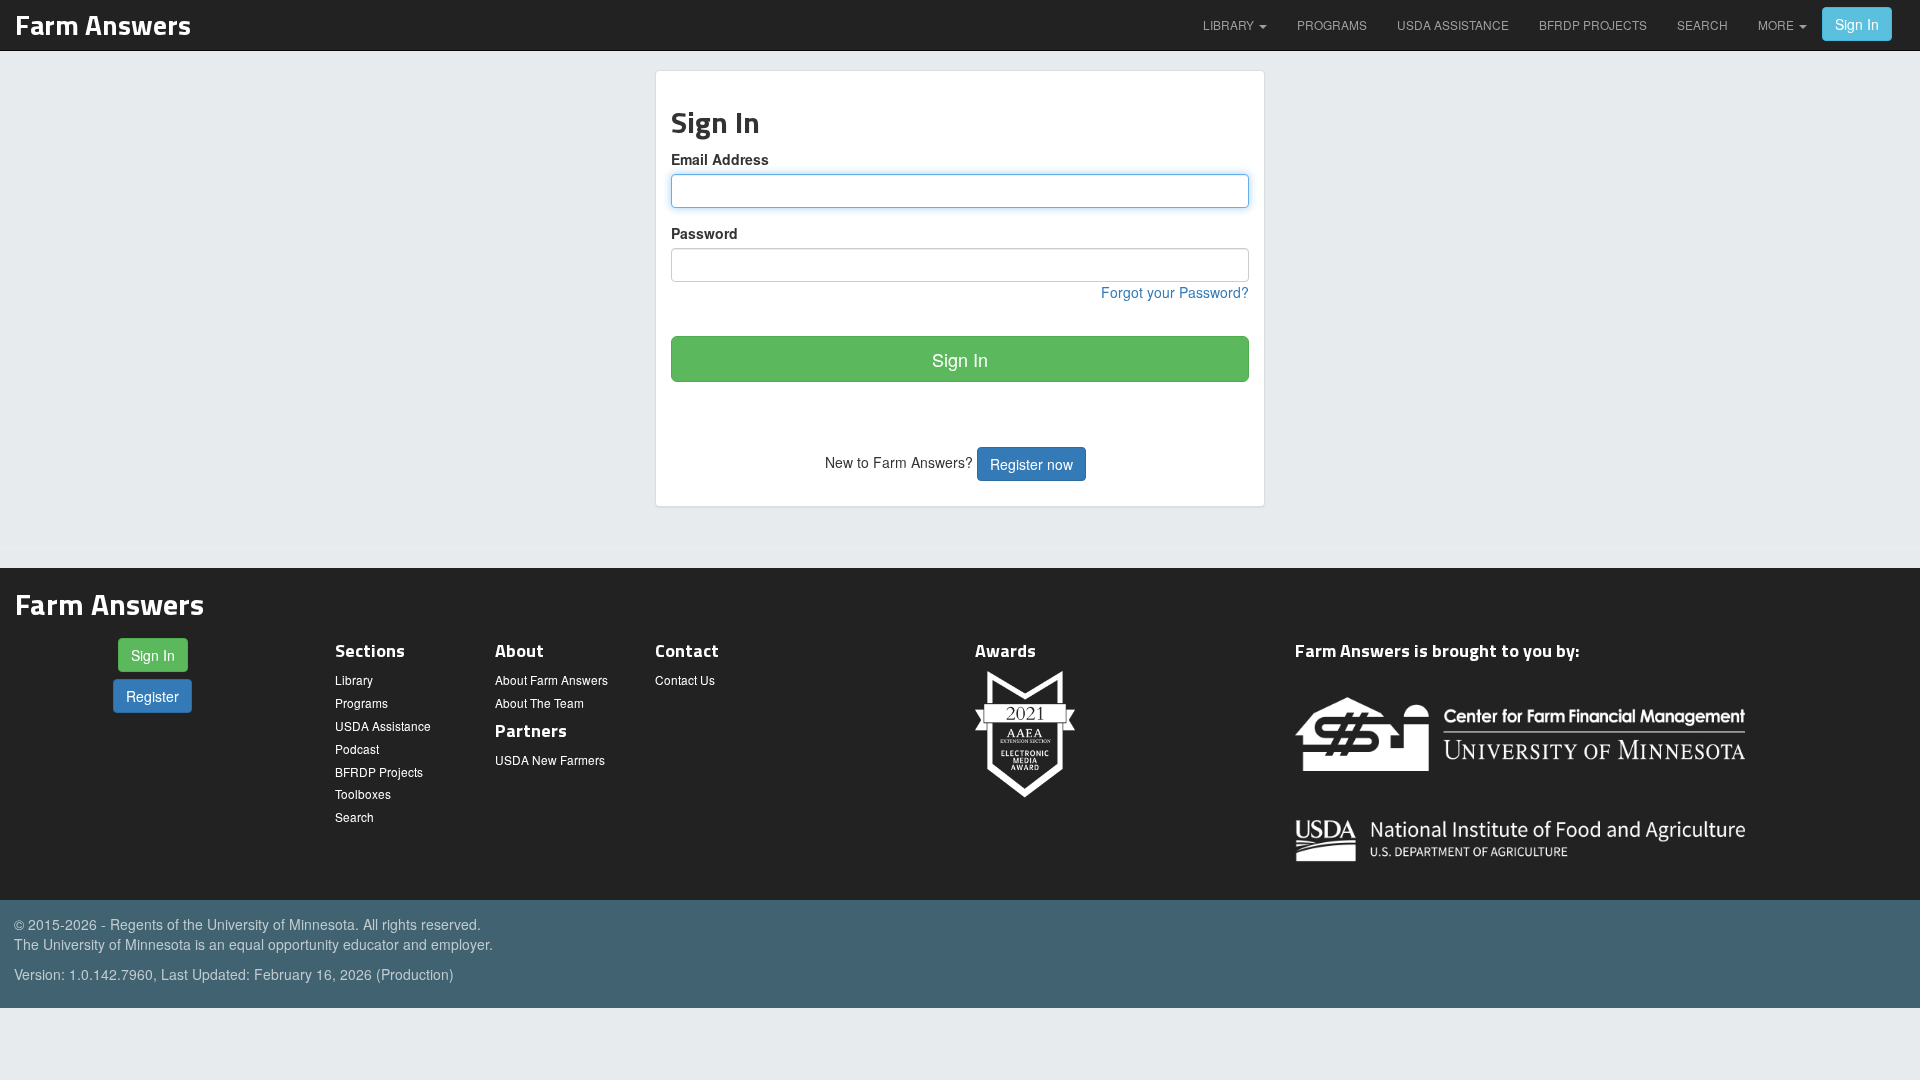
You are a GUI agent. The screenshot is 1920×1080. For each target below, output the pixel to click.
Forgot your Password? (1175, 292)
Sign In (1857, 24)
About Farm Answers (551, 679)
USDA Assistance (1453, 24)
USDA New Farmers (550, 759)
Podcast (357, 748)
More (1777, 24)
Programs (1332, 24)
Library (1230, 24)
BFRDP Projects (1593, 24)
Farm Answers (103, 24)
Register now (1031, 464)
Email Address (720, 159)
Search (1702, 24)
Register (152, 696)
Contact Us (685, 679)
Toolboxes (363, 793)
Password (704, 233)
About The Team (539, 702)
